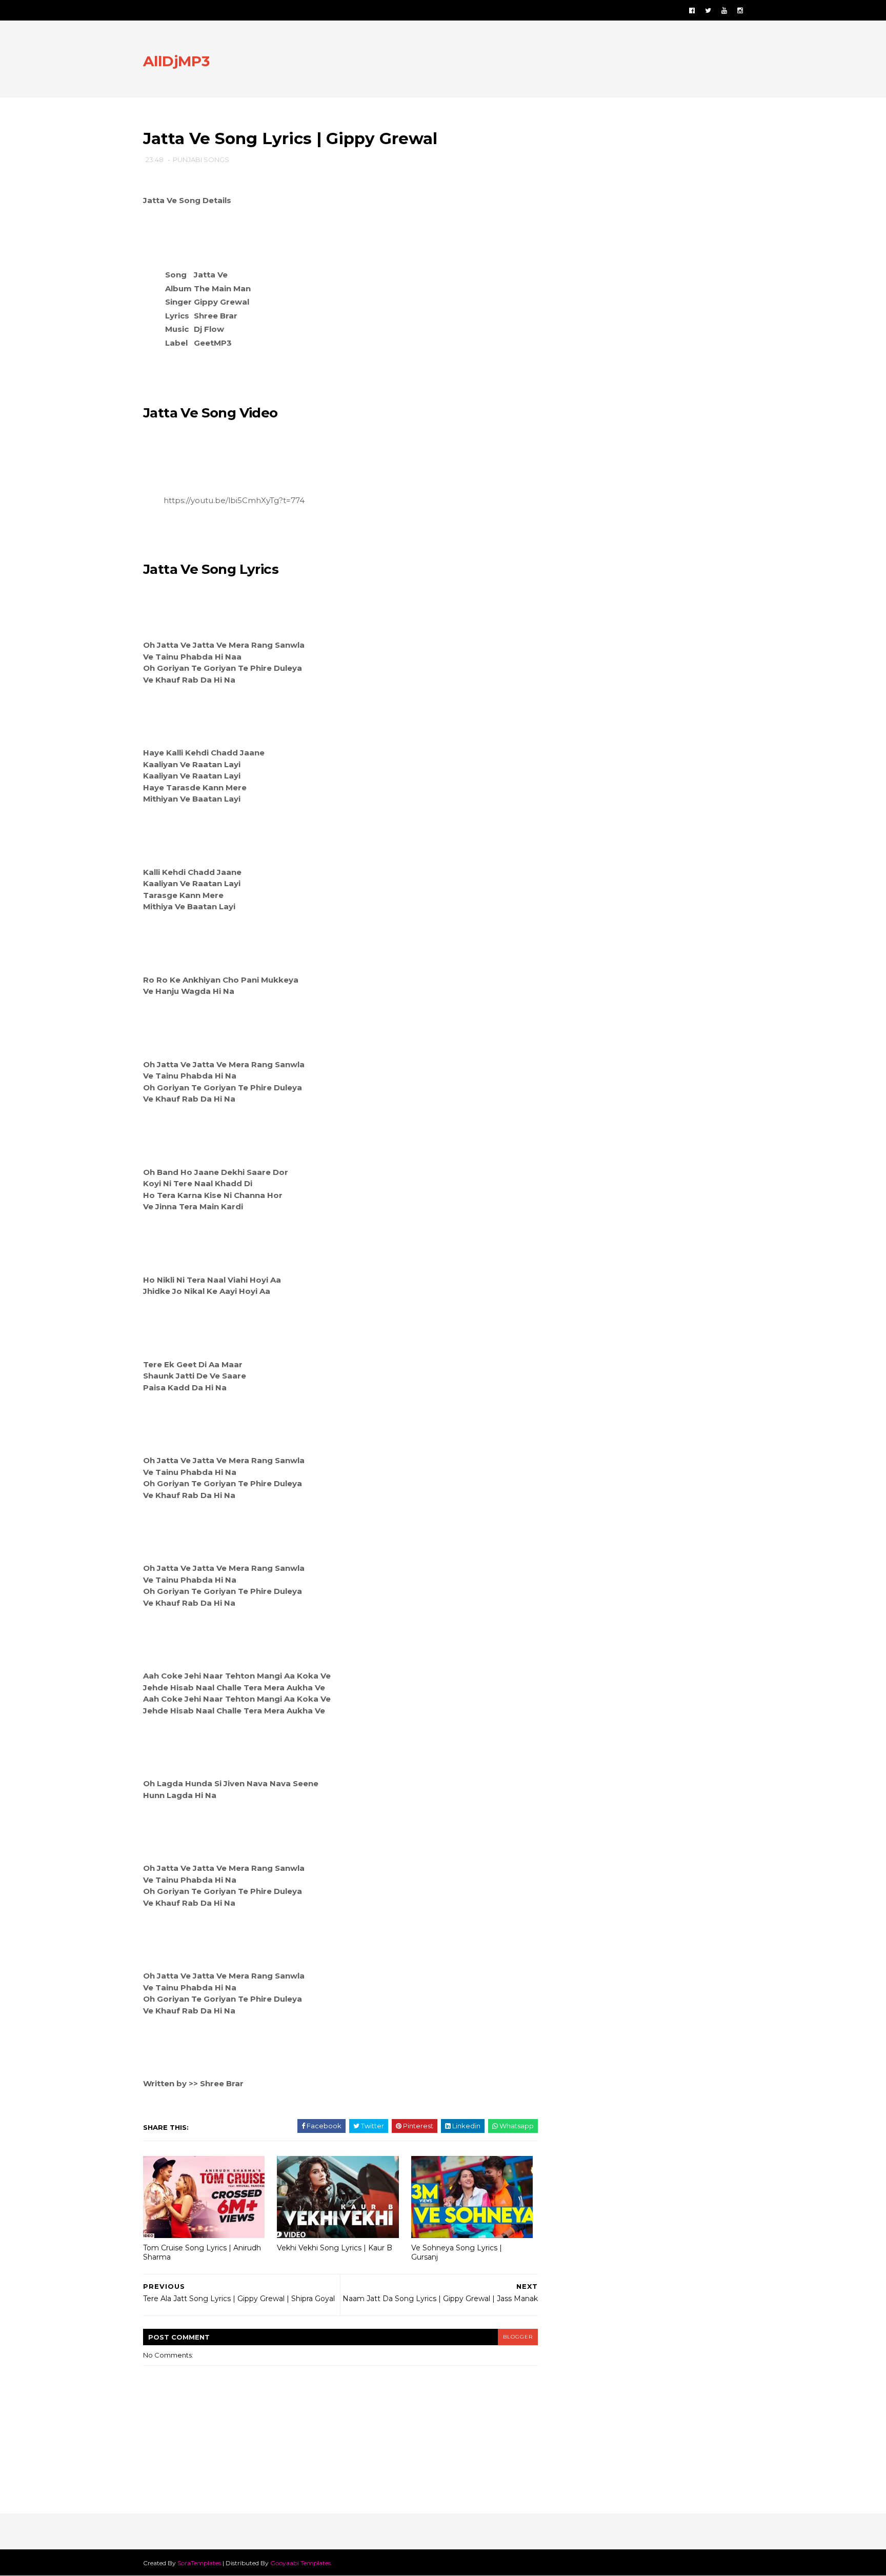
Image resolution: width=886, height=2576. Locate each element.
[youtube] (724, 11)
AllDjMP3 (176, 61)
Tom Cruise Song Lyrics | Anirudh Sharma (202, 2253)
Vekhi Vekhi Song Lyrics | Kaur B (335, 2248)
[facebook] (692, 11)
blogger (518, 2337)
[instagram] (740, 11)
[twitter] (708, 11)
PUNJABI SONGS (201, 159)
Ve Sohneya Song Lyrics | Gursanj (457, 2253)
